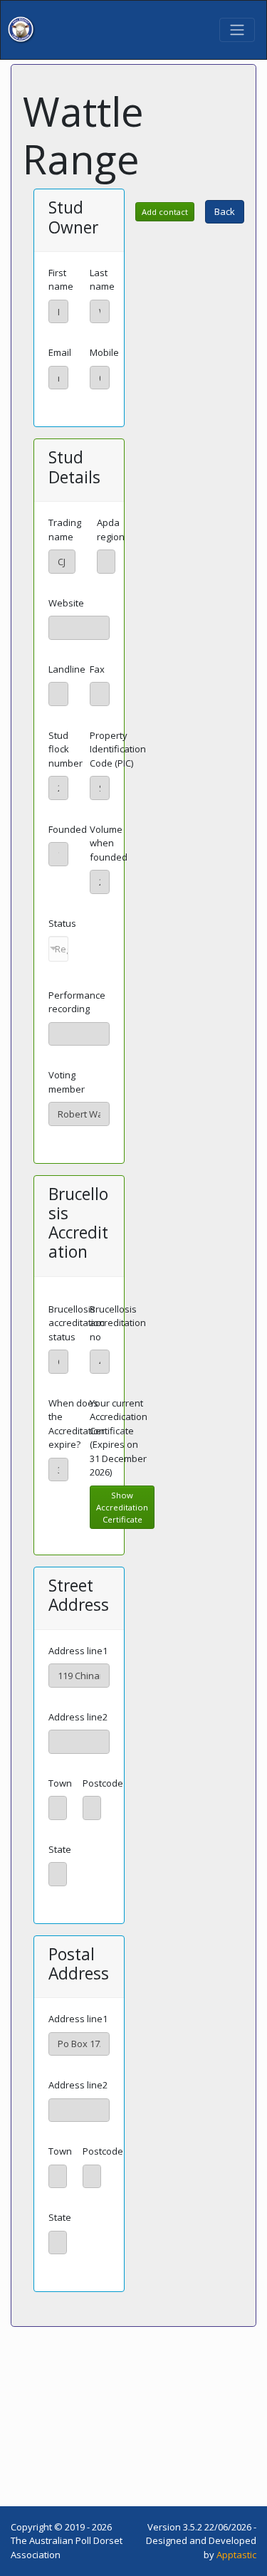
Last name (102, 280)
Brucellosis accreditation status (77, 1323)
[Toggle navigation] (237, 30)
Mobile (104, 352)
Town (60, 1783)
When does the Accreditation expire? (77, 1424)
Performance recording (77, 1002)
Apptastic (236, 2555)
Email (60, 352)
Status (62, 923)
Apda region (111, 530)
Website (66, 603)
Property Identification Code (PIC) (118, 749)
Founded (68, 829)
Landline (67, 669)
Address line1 (78, 1651)
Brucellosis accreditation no (118, 1323)
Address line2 (78, 1717)
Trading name (65, 530)
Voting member (67, 1082)
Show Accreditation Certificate (122, 1507)
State (60, 1849)
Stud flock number (66, 749)
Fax (97, 669)
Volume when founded (109, 843)
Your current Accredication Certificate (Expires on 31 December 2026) (119, 1438)
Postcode (103, 1783)
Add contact (165, 212)
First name (61, 280)
